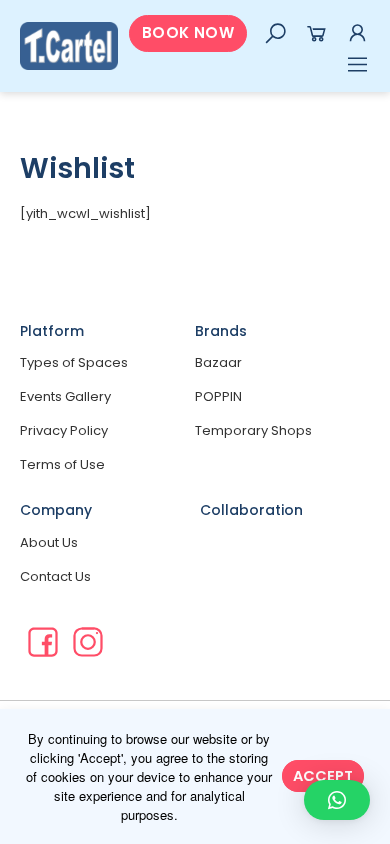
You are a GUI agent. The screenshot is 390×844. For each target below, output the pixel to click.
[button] (188, 33)
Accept (323, 776)
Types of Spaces (74, 362)
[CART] (316, 33)
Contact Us (55, 576)
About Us (49, 542)
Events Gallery (65, 396)
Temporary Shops (253, 430)
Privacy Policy (64, 430)
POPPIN (218, 396)
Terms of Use (62, 464)
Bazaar (218, 362)
